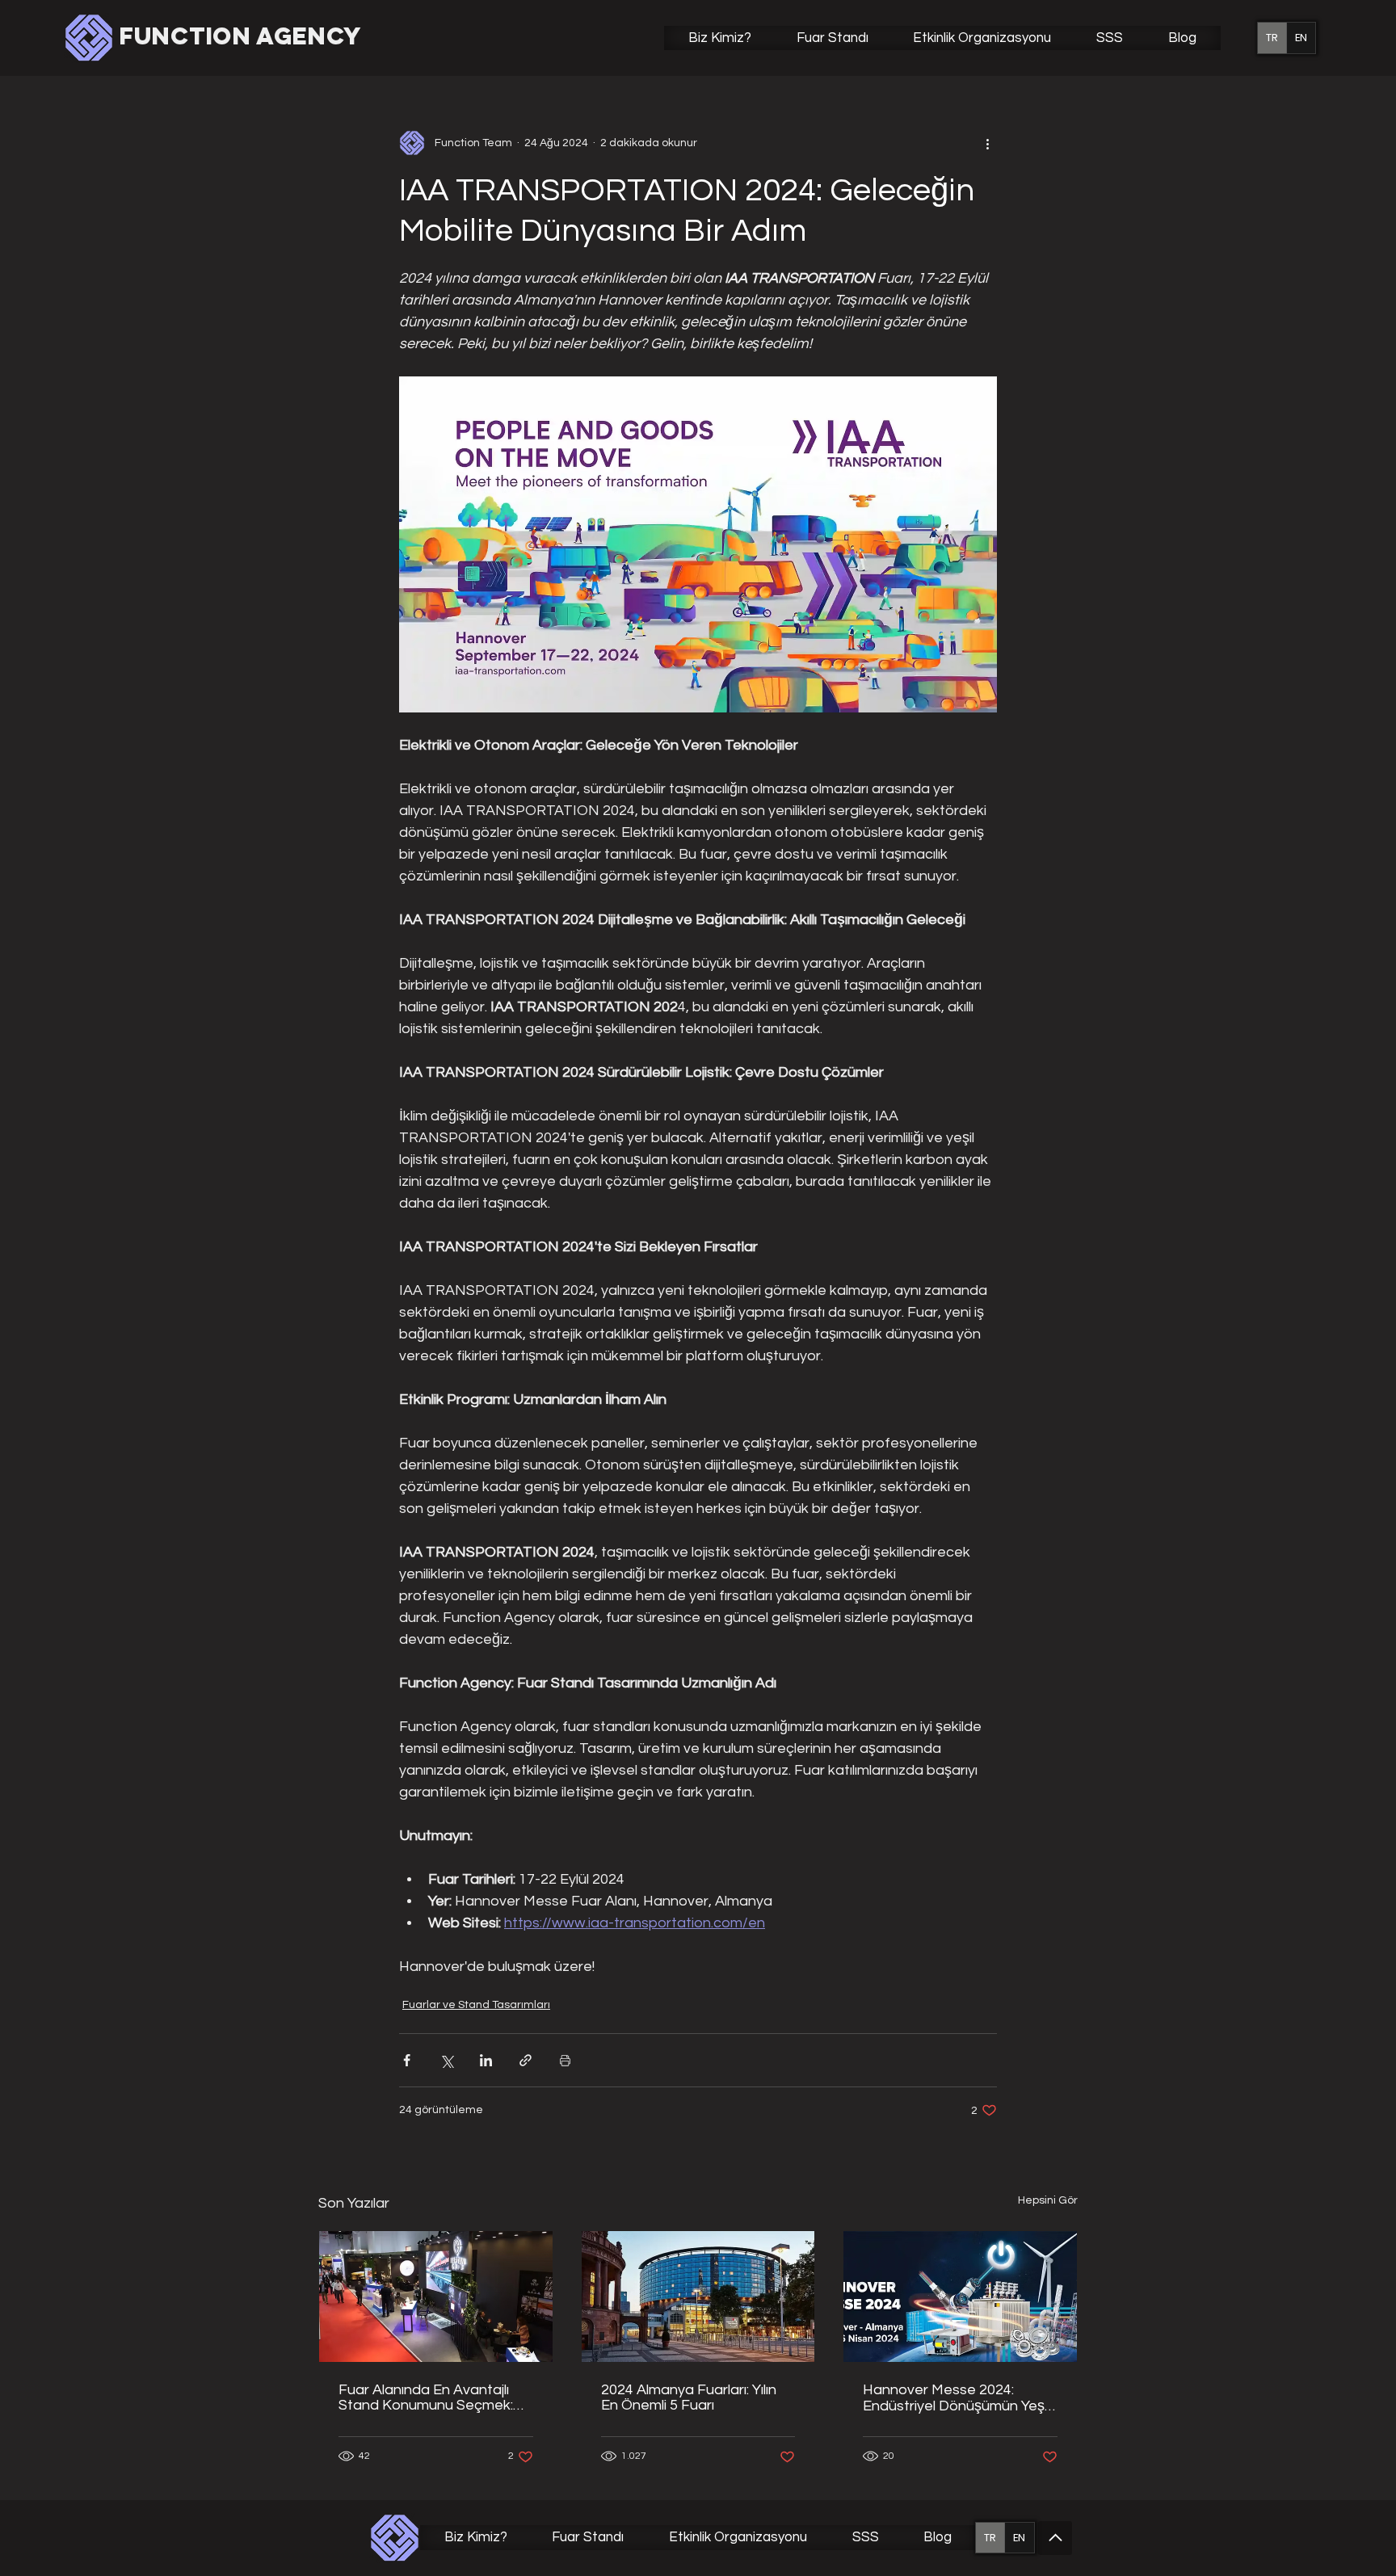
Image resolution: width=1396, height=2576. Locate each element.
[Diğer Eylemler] (987, 143)
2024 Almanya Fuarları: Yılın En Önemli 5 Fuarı (689, 2397)
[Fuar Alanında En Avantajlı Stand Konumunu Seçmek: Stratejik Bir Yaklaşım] (436, 2297)
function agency (240, 36)
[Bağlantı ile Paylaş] (526, 2060)
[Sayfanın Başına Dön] (1055, 2538)
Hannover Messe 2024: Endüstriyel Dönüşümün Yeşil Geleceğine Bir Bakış (956, 2398)
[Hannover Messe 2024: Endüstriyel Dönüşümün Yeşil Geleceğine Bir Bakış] (960, 2297)
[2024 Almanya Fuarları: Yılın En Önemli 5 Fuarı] (698, 2297)
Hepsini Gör (1048, 2200)
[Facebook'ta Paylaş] (407, 2060)
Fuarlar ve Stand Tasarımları (476, 2005)
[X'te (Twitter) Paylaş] (446, 2060)
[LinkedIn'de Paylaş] (486, 2060)
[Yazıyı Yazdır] (565, 2060)
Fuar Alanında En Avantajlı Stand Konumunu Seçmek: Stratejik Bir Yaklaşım (426, 2397)
